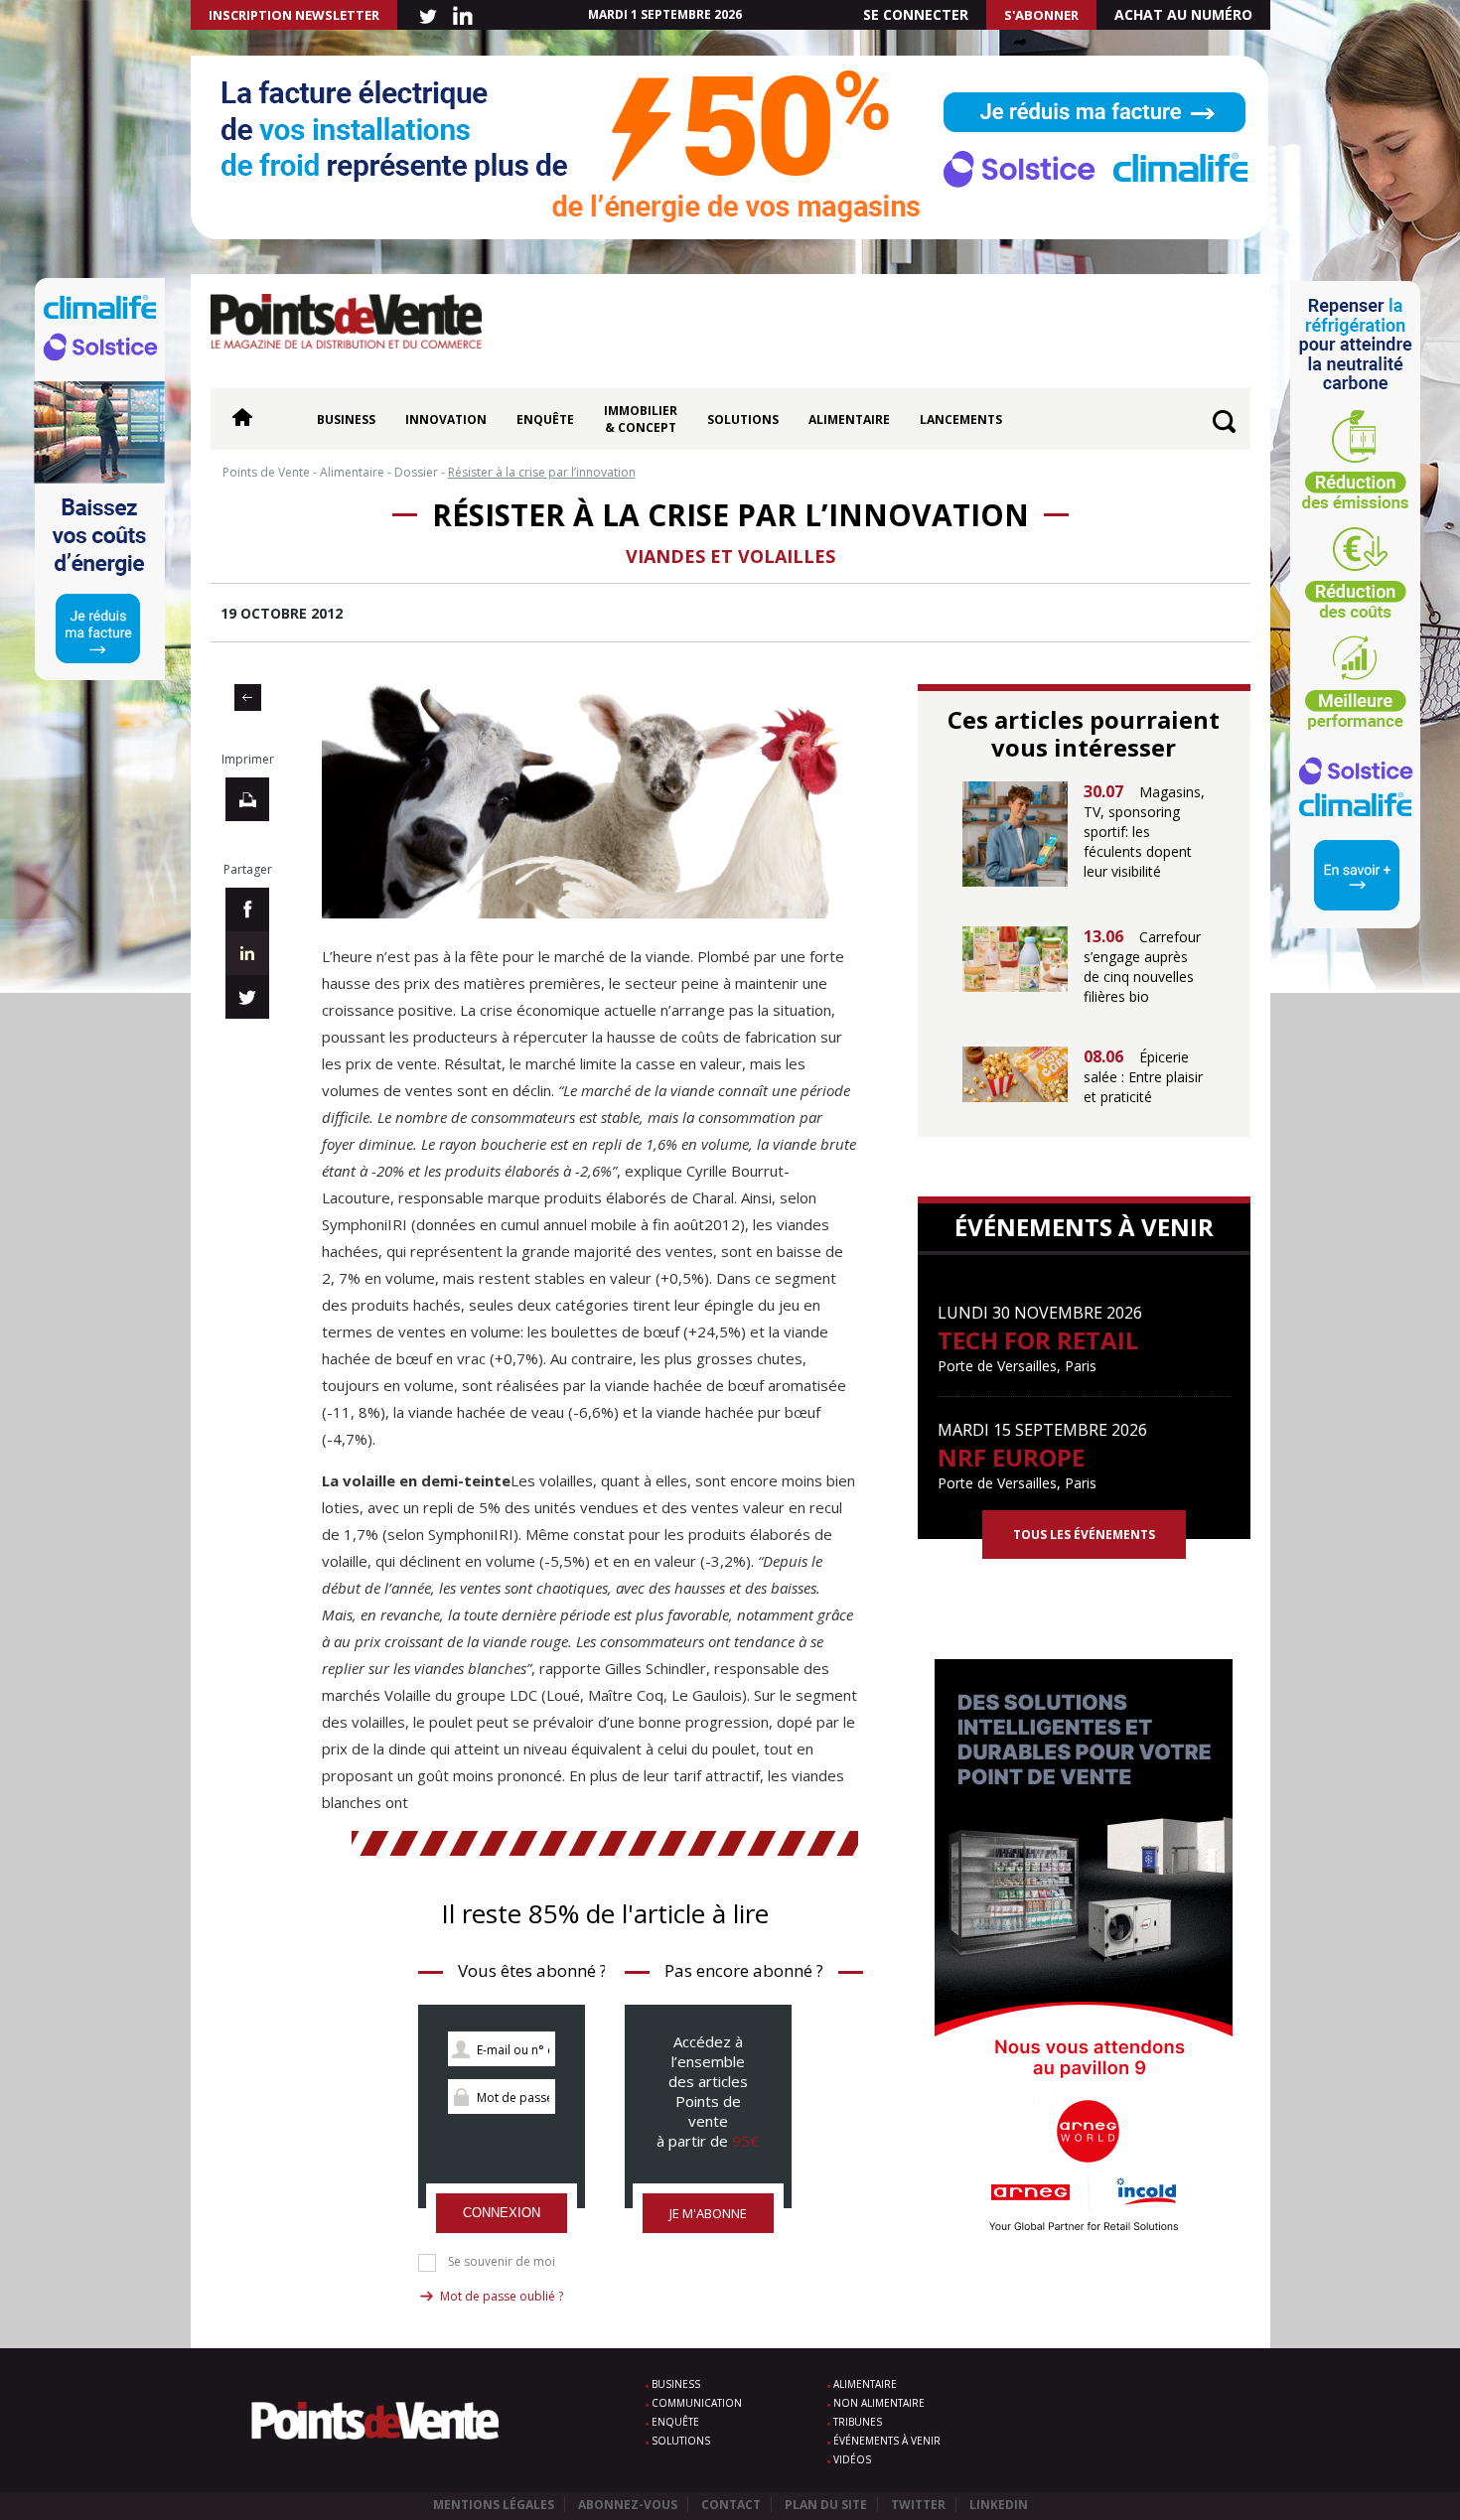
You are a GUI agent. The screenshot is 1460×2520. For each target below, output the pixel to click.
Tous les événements (1084, 1535)
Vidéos (852, 2459)
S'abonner (1041, 15)
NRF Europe (1011, 1457)
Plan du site (826, 2505)
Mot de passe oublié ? (502, 2296)
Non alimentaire (879, 2403)
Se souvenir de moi (502, 2262)
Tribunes (858, 2422)
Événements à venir (887, 2441)
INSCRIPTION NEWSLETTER (294, 15)
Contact (731, 2505)
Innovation (446, 420)
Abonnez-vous (628, 2505)
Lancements (961, 420)
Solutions (743, 420)
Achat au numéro (1183, 14)
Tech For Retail (1038, 1340)
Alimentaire (849, 420)
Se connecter (916, 14)
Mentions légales (494, 2505)
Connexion (502, 2213)
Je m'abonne (708, 2213)
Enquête (545, 420)
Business (346, 420)
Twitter (918, 2505)
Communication (697, 2403)
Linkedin (999, 2505)
